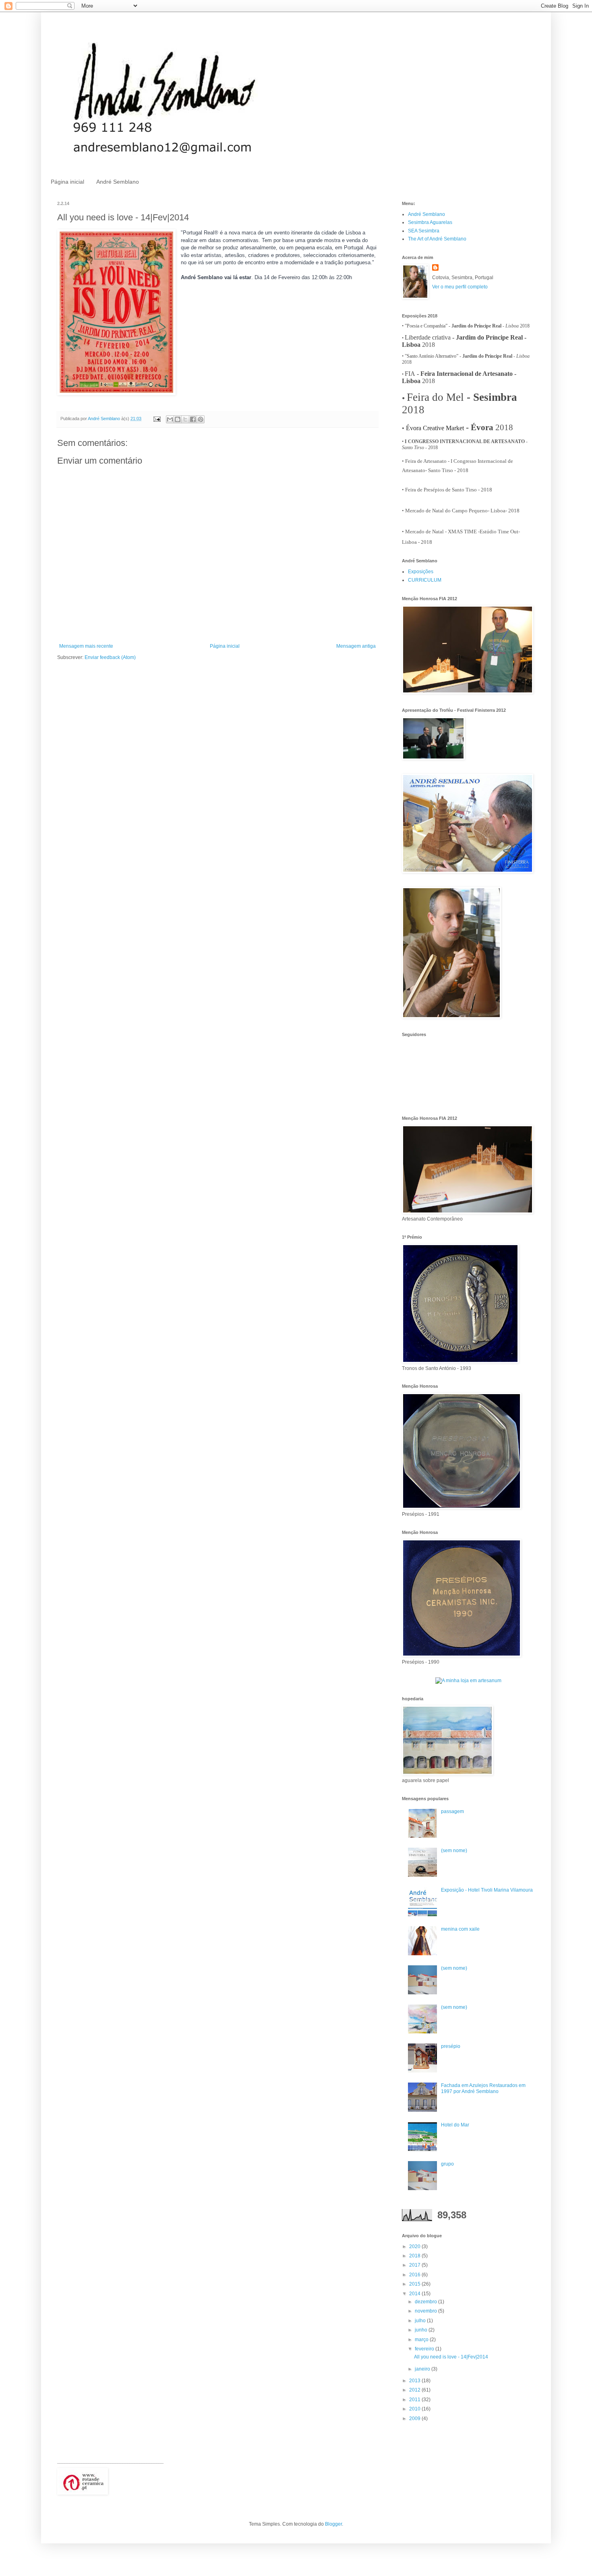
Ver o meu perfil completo (460, 287)
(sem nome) (454, 1851)
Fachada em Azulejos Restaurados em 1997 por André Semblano (483, 2088)
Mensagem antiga (356, 646)
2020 (415, 2246)
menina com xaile (460, 1929)
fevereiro (425, 2349)
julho (421, 2321)
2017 (415, 2265)
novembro (426, 2311)
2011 (415, 2400)
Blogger (333, 2524)
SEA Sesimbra (424, 231)
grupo (447, 2164)
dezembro (426, 2302)
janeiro (423, 2369)
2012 (415, 2390)
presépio (451, 2046)
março (422, 2340)
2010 (415, 2409)
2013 (415, 2381)
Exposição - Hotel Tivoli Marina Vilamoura (487, 1890)
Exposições (421, 572)
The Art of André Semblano (437, 239)
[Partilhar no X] (185, 419)
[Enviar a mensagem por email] (170, 419)
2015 (415, 2284)
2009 (415, 2418)
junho (422, 2330)
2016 (415, 2275)
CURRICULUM (425, 580)
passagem (452, 1811)
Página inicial (67, 182)
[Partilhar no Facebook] (193, 419)
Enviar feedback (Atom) (110, 657)
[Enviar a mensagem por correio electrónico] (157, 419)
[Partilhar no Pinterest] (201, 419)
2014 (415, 2294)
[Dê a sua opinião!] (178, 419)
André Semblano (118, 182)
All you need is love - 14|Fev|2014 (451, 2357)
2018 (415, 2256)
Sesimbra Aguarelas (430, 222)
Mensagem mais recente (86, 646)
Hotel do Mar (455, 2125)
